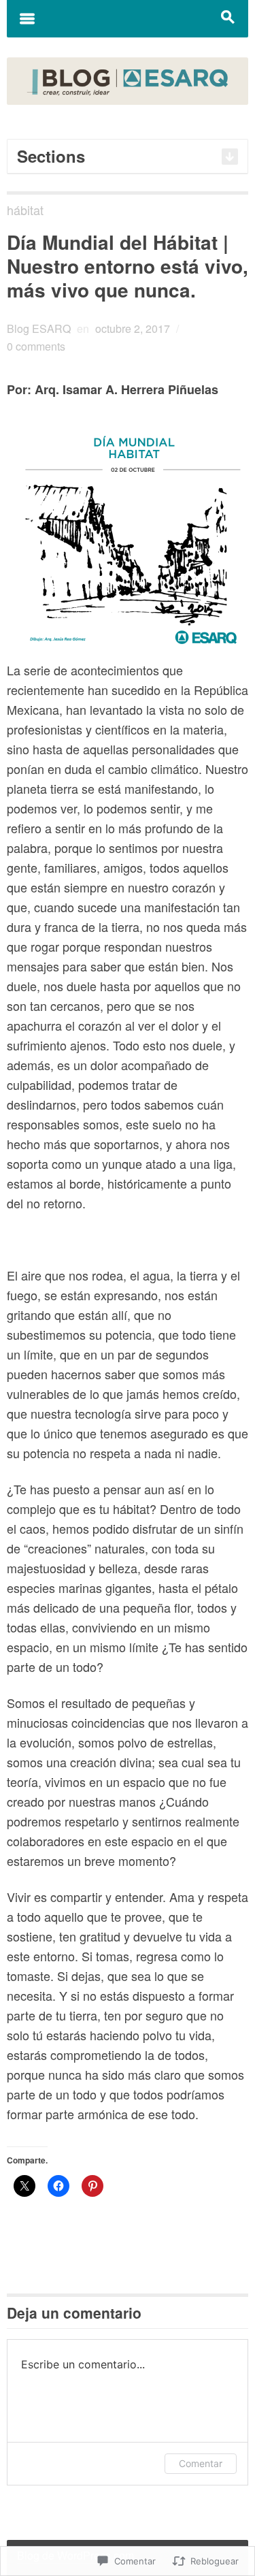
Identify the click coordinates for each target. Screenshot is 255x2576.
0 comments (36, 346)
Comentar (201, 2463)
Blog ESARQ (39, 328)
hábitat (25, 210)
